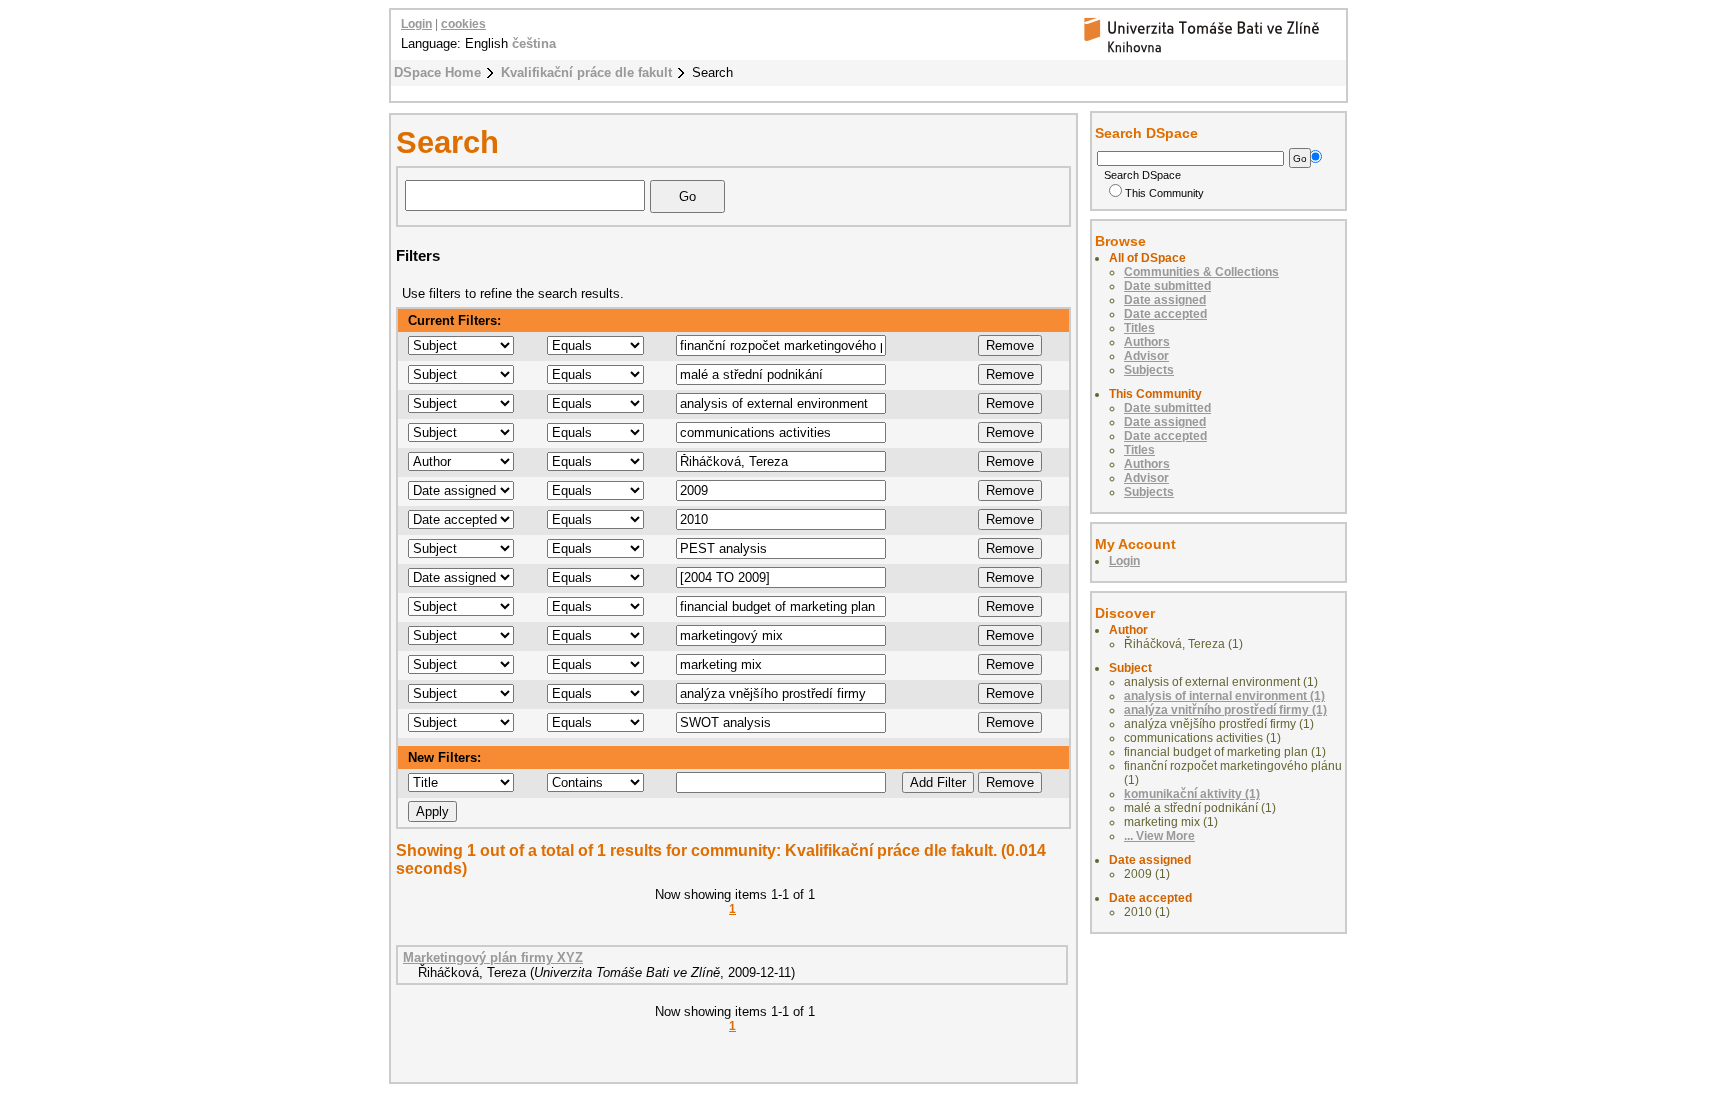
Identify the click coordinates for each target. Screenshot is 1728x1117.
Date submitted (1167, 286)
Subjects (1149, 370)
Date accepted (1165, 314)
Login (416, 24)
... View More (1159, 836)
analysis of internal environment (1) (1224, 696)
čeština (534, 43)
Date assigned (1165, 300)
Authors (1147, 342)
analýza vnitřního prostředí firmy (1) (1225, 710)
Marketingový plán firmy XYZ (493, 957)
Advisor (1146, 356)
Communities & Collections (1201, 272)
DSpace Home (437, 72)
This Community (1164, 193)
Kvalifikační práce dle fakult (586, 72)
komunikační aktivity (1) (1192, 794)
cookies (463, 24)
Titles (1139, 328)
